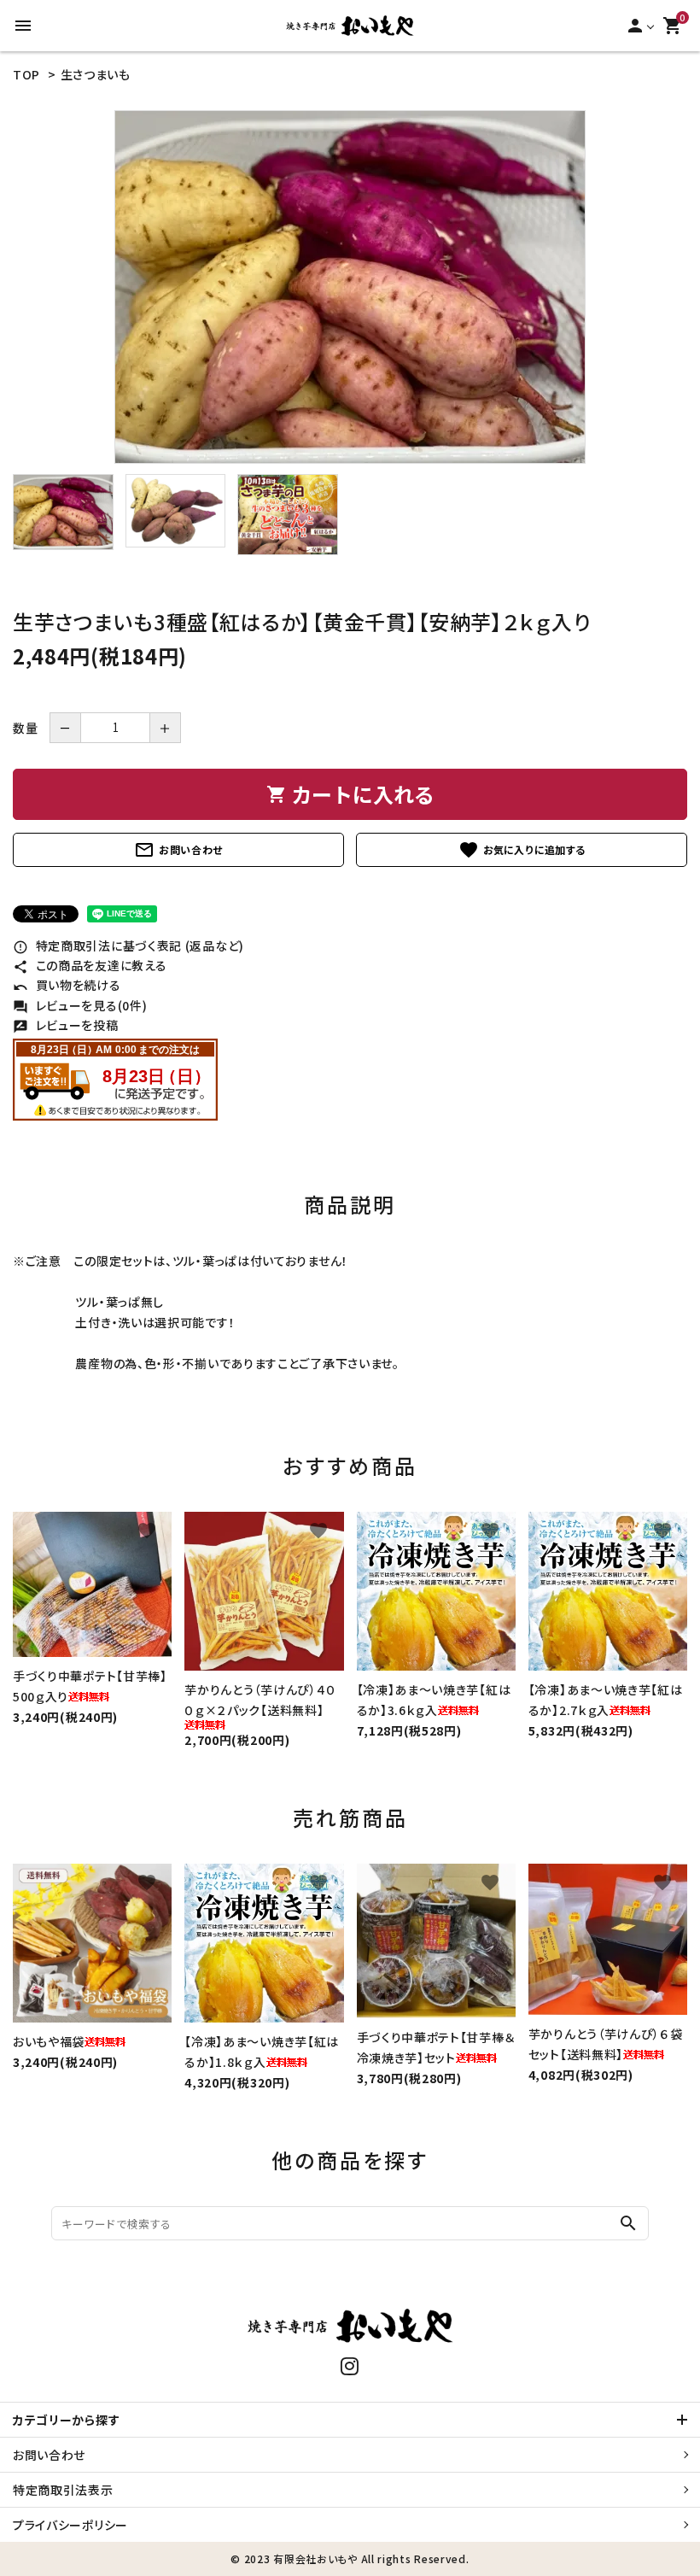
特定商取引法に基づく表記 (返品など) (128, 946)
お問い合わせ (178, 850)
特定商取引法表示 (63, 2490)
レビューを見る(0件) (80, 1005)
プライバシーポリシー (70, 2525)
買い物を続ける (67, 985)
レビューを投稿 (66, 1025)
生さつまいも (96, 74)
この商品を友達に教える (90, 965)
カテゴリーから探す (66, 2420)
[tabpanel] (350, 287)
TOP (26, 74)
